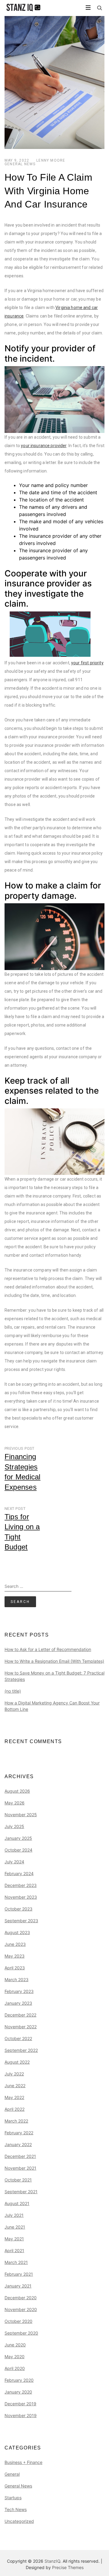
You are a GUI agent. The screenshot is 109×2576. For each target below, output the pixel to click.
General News (20, 164)
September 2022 (21, 2050)
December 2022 (20, 2015)
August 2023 (17, 1932)
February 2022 (19, 2133)
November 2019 (21, 2415)
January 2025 (18, 1838)
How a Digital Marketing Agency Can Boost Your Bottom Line (52, 1706)
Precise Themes (68, 2567)
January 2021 (18, 2286)
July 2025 (14, 1826)
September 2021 (21, 2192)
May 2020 (15, 2357)
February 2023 (19, 1991)
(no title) (13, 1691)
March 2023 (17, 1980)
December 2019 (20, 2404)
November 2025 (21, 1815)
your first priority (87, 663)
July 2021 (14, 2215)
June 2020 (15, 2345)
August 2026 (17, 1791)
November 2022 (21, 2027)
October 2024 (18, 1850)
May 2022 (14, 2097)
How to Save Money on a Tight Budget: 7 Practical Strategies (54, 1676)
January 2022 (18, 2144)
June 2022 (15, 2086)
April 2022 (15, 2109)
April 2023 (15, 1968)
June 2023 (15, 1944)
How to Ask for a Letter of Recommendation (48, 1649)
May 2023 (15, 1956)
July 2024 (14, 1862)
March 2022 (16, 2121)
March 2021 (16, 2262)
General (12, 2474)
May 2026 (15, 1803)
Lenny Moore (51, 160)
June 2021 (15, 2227)
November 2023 (21, 1897)
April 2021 (14, 2250)
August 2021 (17, 2203)
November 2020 (21, 2309)
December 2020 (21, 2298)
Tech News (16, 2509)
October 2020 (18, 2321)
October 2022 (18, 2038)
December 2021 (20, 2156)
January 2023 (18, 2003)
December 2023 (21, 1885)
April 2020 (15, 2368)
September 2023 (21, 1921)
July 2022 (14, 2074)
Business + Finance (23, 2462)
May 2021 (14, 2239)
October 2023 (18, 1909)
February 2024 (19, 1873)
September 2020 (21, 2333)
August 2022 (17, 2062)
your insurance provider (44, 446)
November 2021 (20, 2168)
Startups (13, 2498)
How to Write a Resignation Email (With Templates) (54, 1661)
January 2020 (18, 2392)
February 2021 (19, 2274)
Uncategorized (19, 2521)
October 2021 (18, 2180)
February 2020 (19, 2380)
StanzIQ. (53, 2561)
